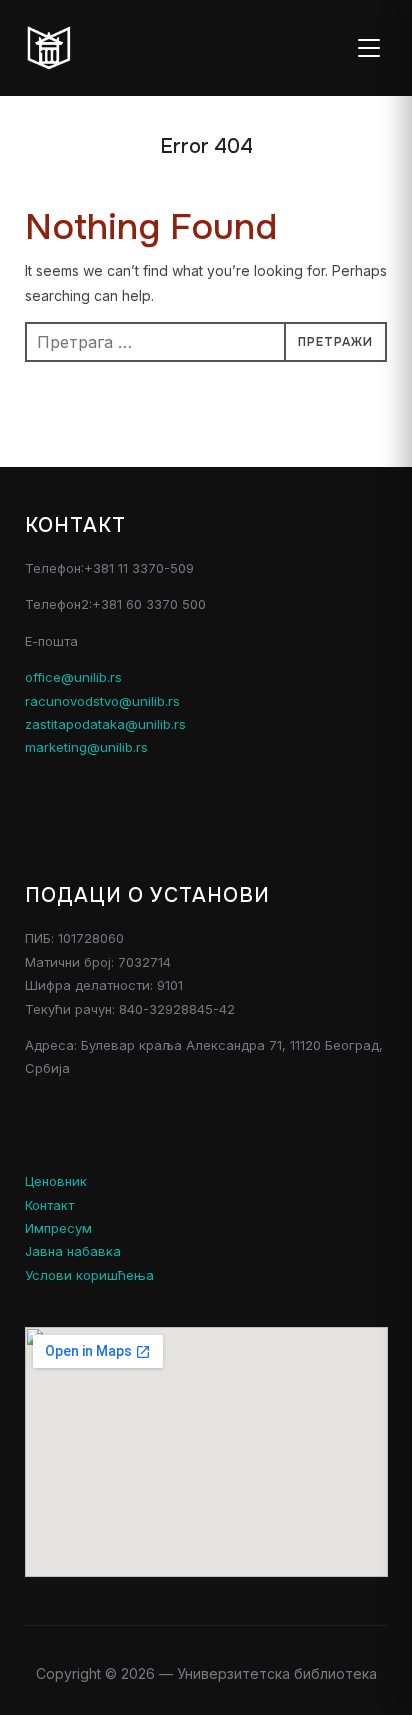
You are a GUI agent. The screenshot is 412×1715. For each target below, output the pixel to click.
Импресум (58, 1228)
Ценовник (56, 1181)
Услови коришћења (89, 1275)
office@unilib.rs (73, 677)
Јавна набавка (73, 1251)
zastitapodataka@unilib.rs (105, 724)
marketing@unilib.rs (86, 747)
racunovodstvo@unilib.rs (102, 701)
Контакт (49, 1205)
